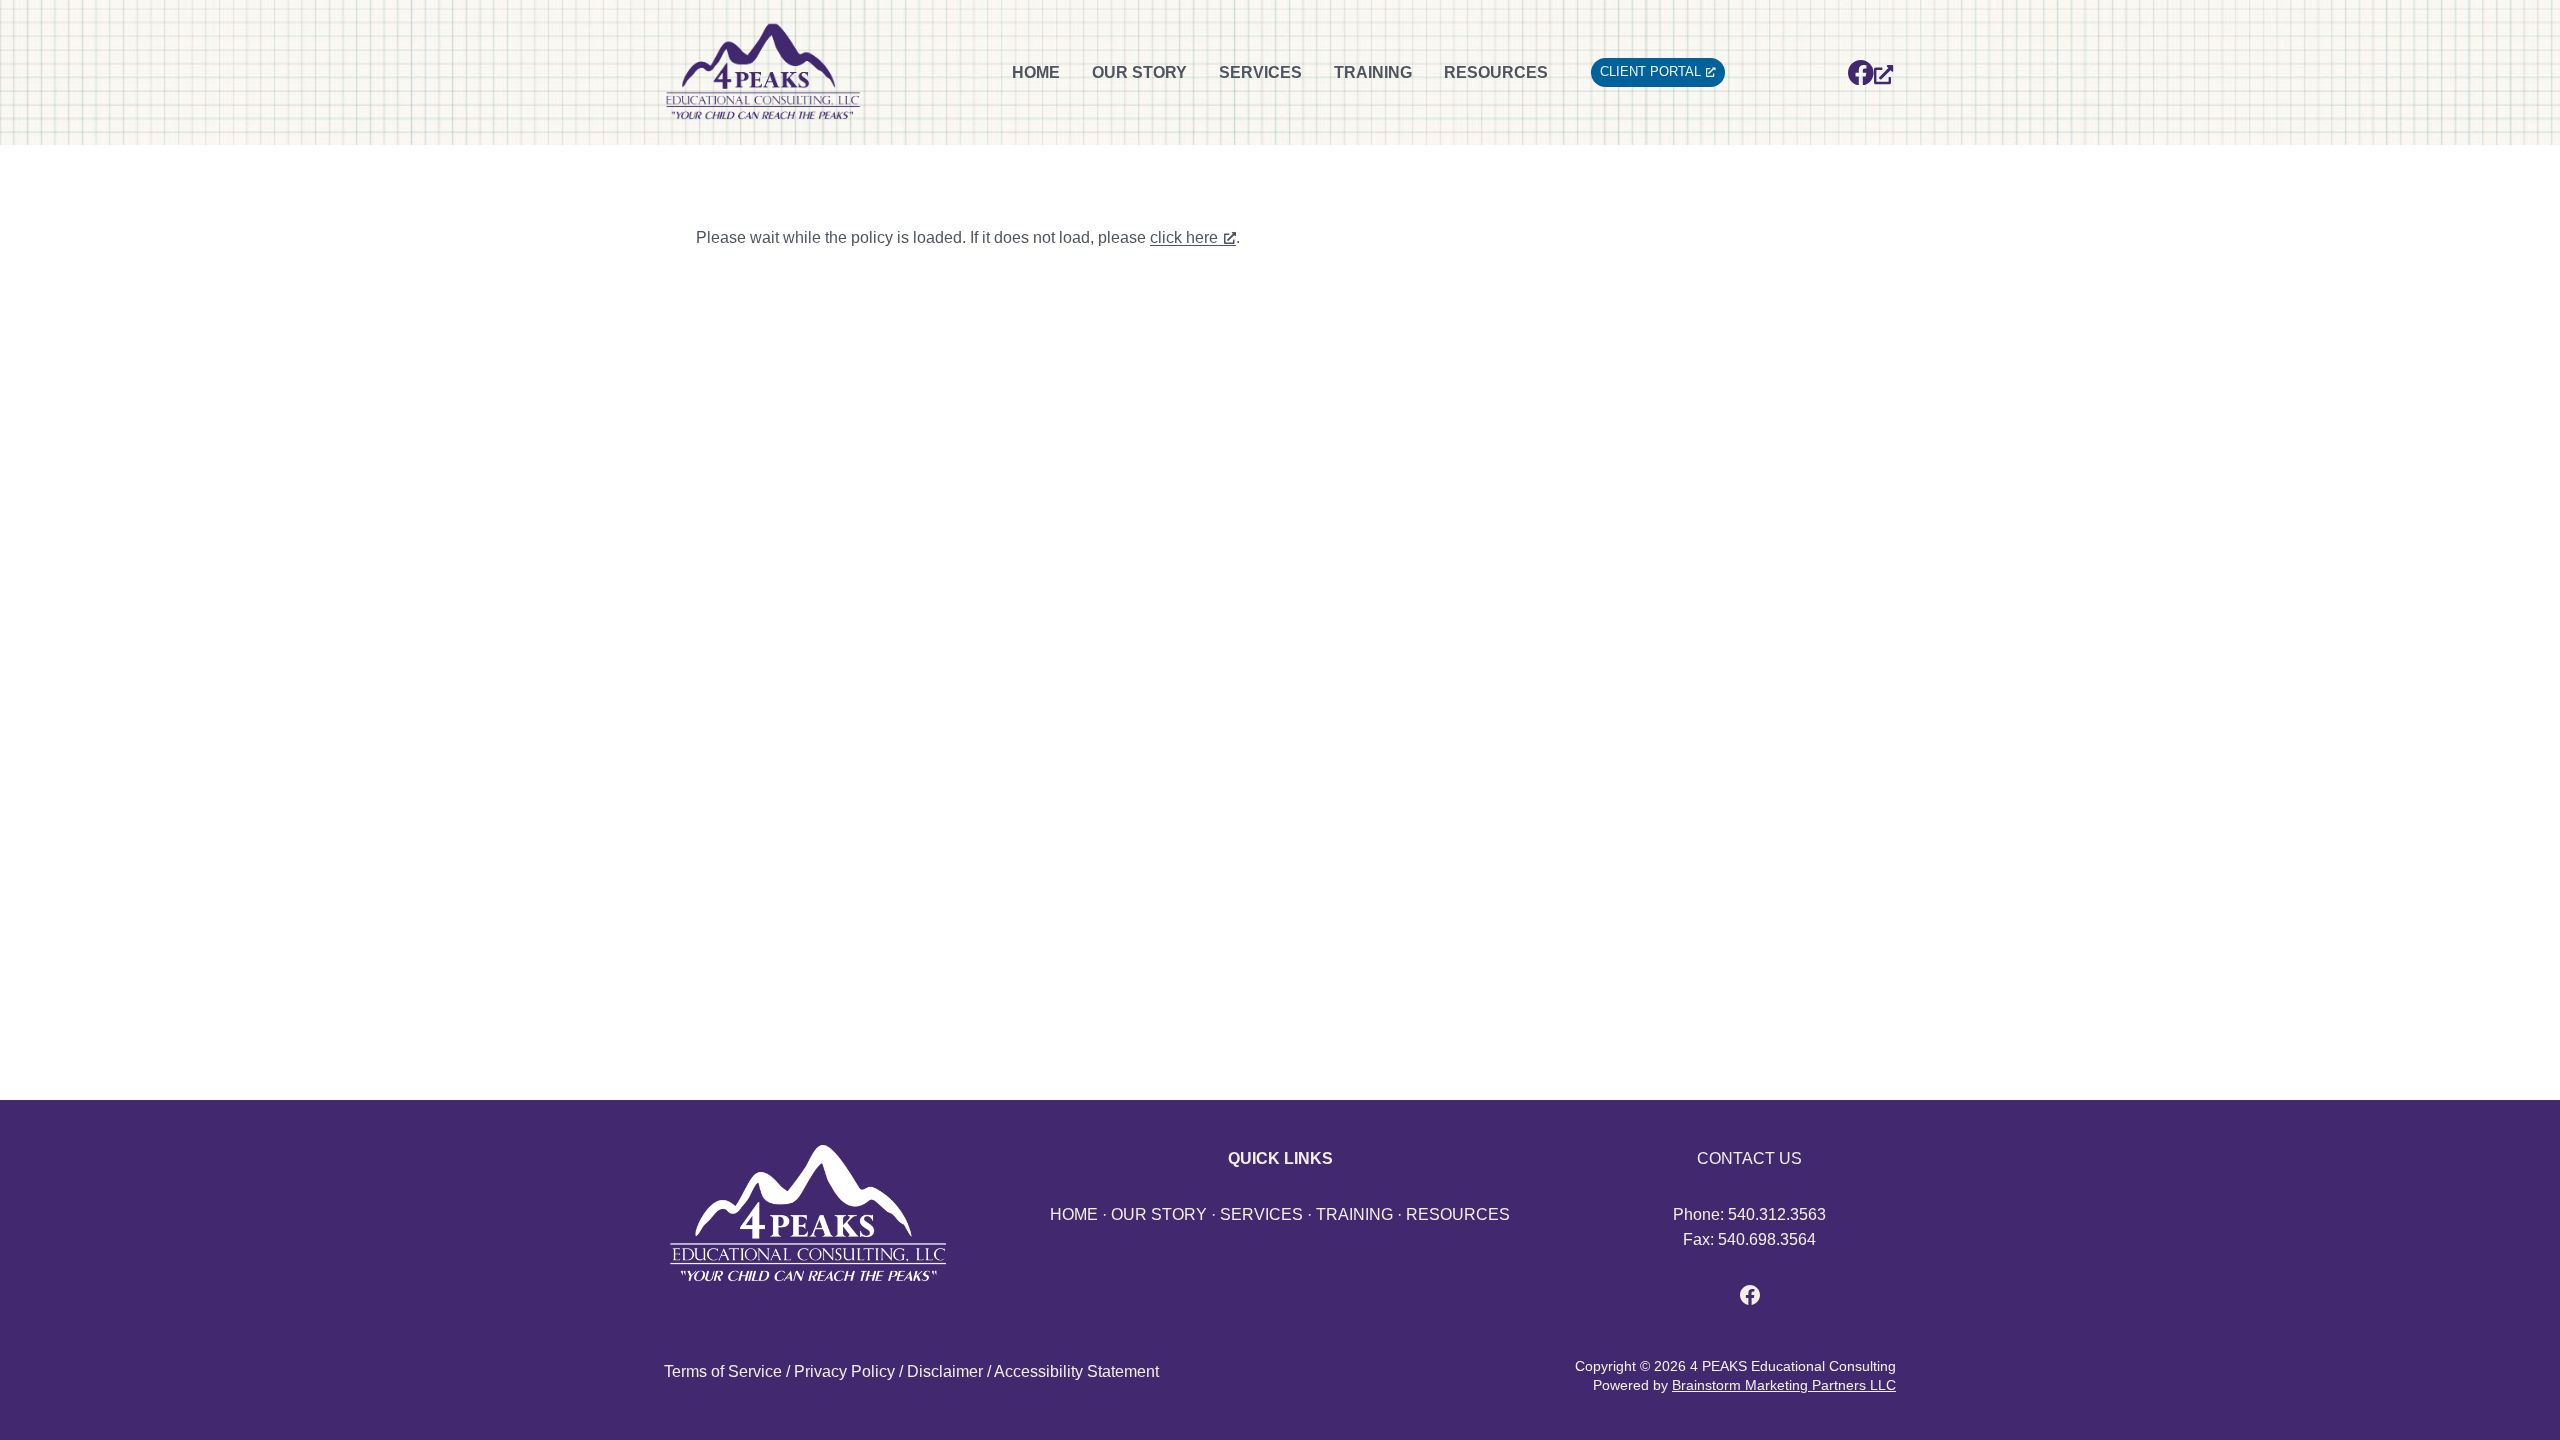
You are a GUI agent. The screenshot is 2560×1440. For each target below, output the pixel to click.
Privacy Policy (844, 1371)
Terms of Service (723, 1371)
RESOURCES (1496, 72)
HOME (1036, 72)
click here (1184, 237)
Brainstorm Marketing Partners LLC (1784, 1385)
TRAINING (1373, 72)
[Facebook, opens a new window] (1870, 72)
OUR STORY (1139, 72)
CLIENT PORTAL (1650, 71)
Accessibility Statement (1076, 1371)
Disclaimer (945, 1371)
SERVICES (1260, 72)
